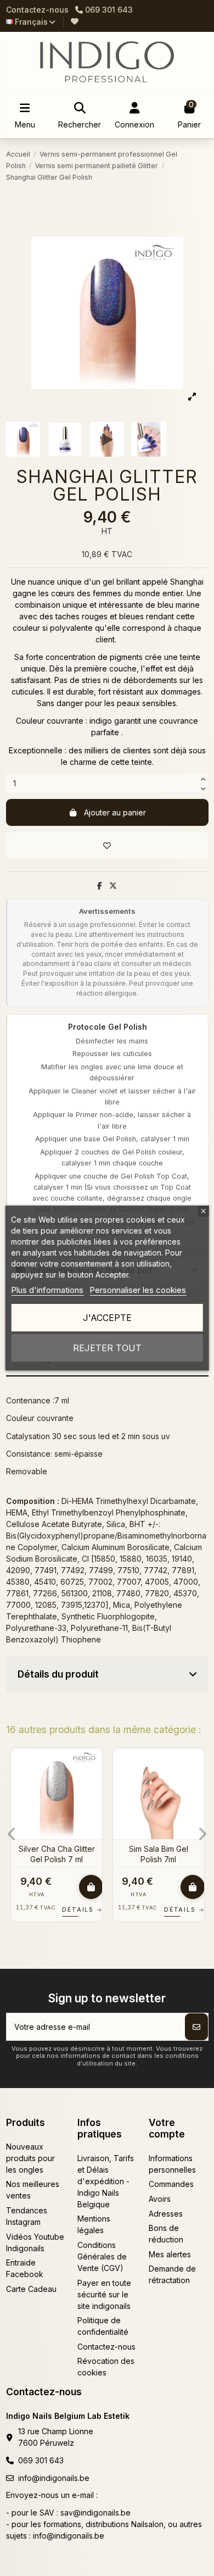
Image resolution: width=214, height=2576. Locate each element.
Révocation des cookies (106, 2367)
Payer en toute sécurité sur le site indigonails (104, 2294)
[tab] (107, 1675)
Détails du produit (58, 1674)
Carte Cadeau (31, 2289)
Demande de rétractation (172, 2274)
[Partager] (100, 885)
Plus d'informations (47, 1290)
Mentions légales (94, 2224)
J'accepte (107, 1318)
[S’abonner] (196, 2027)
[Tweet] (113, 885)
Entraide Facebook (25, 2268)
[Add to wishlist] (107, 845)
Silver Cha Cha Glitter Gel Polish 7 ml (57, 1854)
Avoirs (160, 2199)
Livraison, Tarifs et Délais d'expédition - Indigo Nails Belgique (106, 2181)
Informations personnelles (172, 2164)
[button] (12, 1834)
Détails (82, 1909)
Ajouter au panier (115, 812)
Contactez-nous (37, 10)
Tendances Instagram (27, 2216)
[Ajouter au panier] (91, 1887)
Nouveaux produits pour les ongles (30, 2158)
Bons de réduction (166, 2234)
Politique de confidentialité (103, 2326)
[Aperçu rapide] (93, 1784)
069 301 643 (41, 2460)
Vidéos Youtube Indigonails (35, 2242)
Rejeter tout (107, 1348)
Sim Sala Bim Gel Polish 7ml (159, 1854)
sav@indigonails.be (95, 2513)
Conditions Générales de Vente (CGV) (102, 2256)
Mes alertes (170, 2254)
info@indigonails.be (54, 2478)
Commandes (171, 2184)
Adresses (166, 2214)
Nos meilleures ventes (33, 2190)
